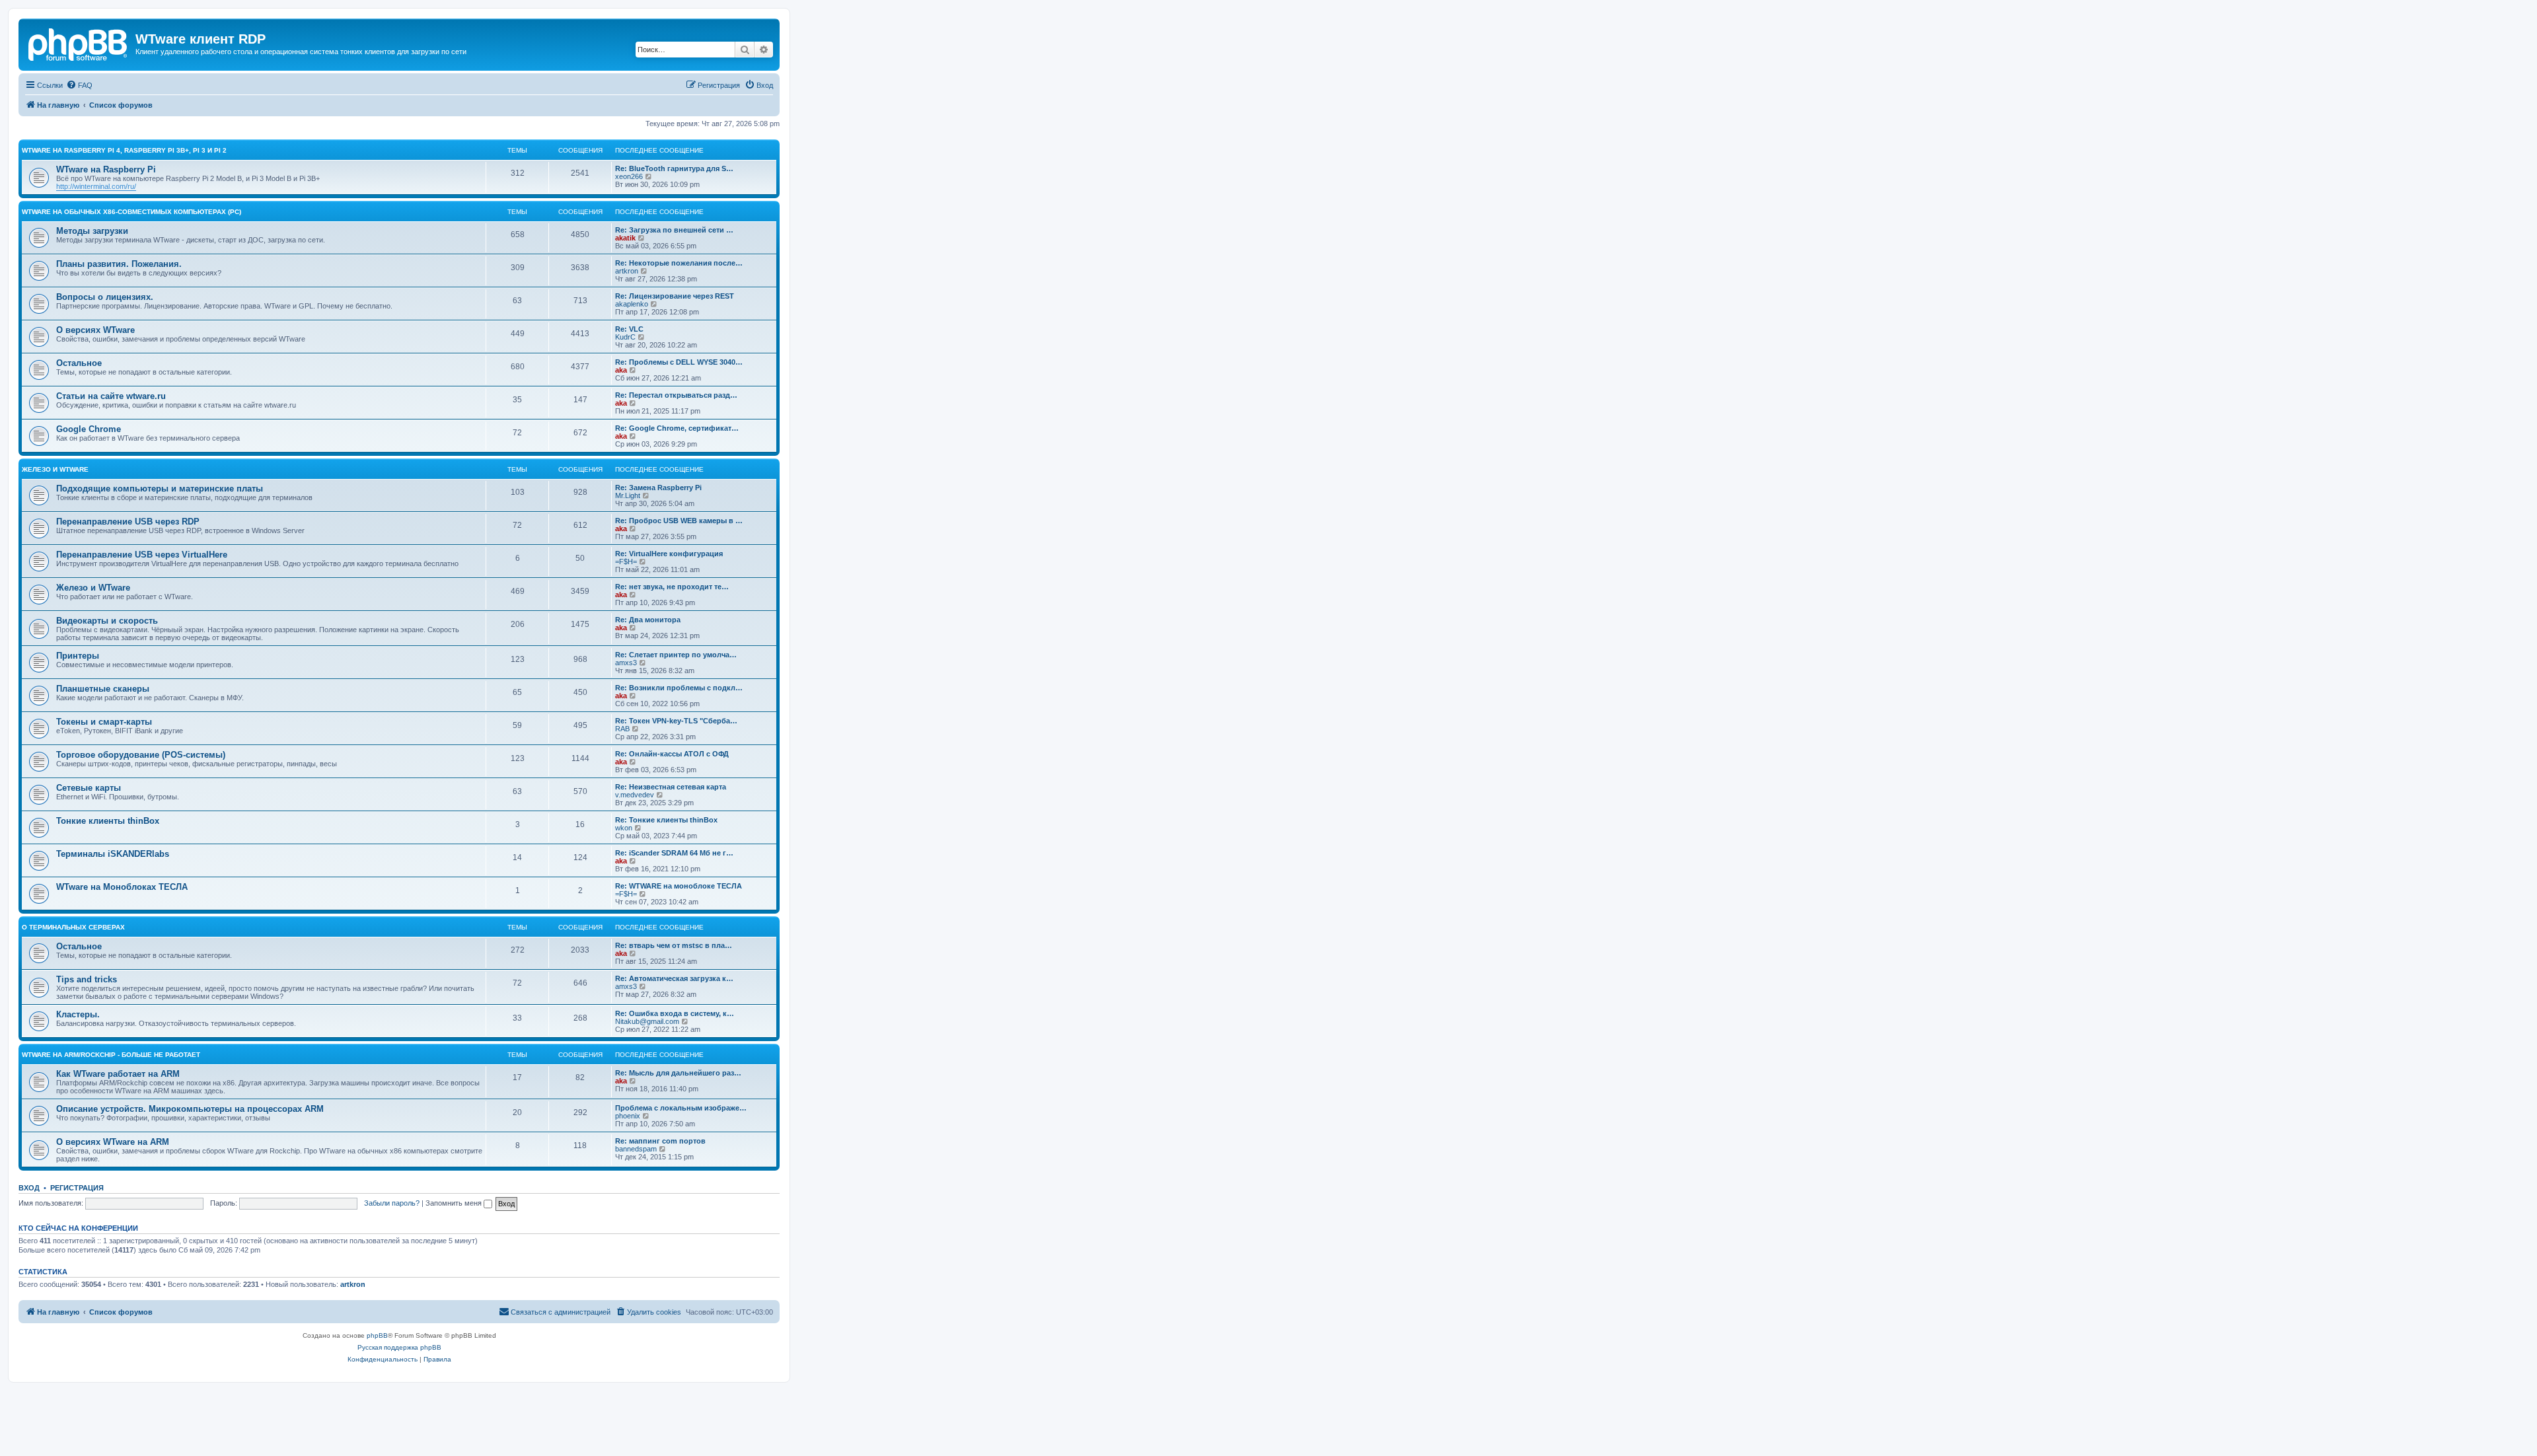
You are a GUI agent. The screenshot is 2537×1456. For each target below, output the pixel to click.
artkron (627, 271)
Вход (29, 1188)
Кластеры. (78, 1014)
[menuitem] (79, 85)
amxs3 (626, 663)
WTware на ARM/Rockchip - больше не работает (111, 1055)
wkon (624, 828)
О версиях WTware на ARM (113, 1142)
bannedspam (636, 1149)
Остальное (79, 363)
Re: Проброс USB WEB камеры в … (679, 521)
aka (621, 370)
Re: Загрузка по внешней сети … (674, 230)
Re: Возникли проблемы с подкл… (679, 688)
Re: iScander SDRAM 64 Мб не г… (674, 853)
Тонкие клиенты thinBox (108, 821)
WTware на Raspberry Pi (106, 169)
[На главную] (79, 43)
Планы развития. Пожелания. (119, 264)
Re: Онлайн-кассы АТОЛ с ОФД (672, 754)
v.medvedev (635, 795)
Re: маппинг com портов (660, 1141)
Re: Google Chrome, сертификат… (677, 428)
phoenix (628, 1116)
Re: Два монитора (648, 620)
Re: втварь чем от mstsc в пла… (674, 945)
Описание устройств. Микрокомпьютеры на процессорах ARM (190, 1109)
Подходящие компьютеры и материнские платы (160, 489)
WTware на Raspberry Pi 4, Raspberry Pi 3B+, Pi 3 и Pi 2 (124, 150)
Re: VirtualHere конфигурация (669, 554)
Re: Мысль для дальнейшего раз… (678, 1073)
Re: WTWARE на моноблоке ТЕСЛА (679, 886)
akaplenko (632, 304)
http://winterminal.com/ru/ (96, 186)
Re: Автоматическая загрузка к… (674, 978)
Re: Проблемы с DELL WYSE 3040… (679, 362)
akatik (625, 238)
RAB (622, 729)
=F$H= (626, 562)
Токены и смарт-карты (104, 722)
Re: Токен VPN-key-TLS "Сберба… (676, 721)
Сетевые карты (89, 788)
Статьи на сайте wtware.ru (111, 396)
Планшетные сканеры (103, 689)
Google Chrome (89, 429)
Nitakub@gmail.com (647, 1021)
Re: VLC (629, 329)
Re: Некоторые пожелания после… (679, 263)
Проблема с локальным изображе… (681, 1108)
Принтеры (78, 656)
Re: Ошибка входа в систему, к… (675, 1013)
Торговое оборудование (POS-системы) (141, 755)
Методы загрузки (92, 231)
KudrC (625, 337)
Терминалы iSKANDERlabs (113, 854)
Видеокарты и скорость (107, 621)
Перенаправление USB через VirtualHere (142, 555)
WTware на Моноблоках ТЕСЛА (122, 887)
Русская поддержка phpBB (399, 1347)
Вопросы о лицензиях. (105, 297)
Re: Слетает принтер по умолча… (676, 655)
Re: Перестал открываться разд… (676, 395)
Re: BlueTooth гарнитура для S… (674, 168)
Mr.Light (628, 495)
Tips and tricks (87, 979)
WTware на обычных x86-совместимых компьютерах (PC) (131, 212)
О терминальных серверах (73, 927)
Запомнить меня (455, 1203)
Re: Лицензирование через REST (675, 296)
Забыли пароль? (392, 1203)
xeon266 (629, 176)
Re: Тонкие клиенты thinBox (666, 820)
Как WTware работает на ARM (118, 1074)
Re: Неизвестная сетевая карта (671, 787)
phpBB (377, 1335)
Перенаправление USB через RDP (128, 522)
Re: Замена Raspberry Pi (658, 488)
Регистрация (77, 1188)
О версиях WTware (95, 330)
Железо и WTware (55, 469)
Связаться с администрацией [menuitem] (561, 1312)
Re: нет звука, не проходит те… (672, 587)
